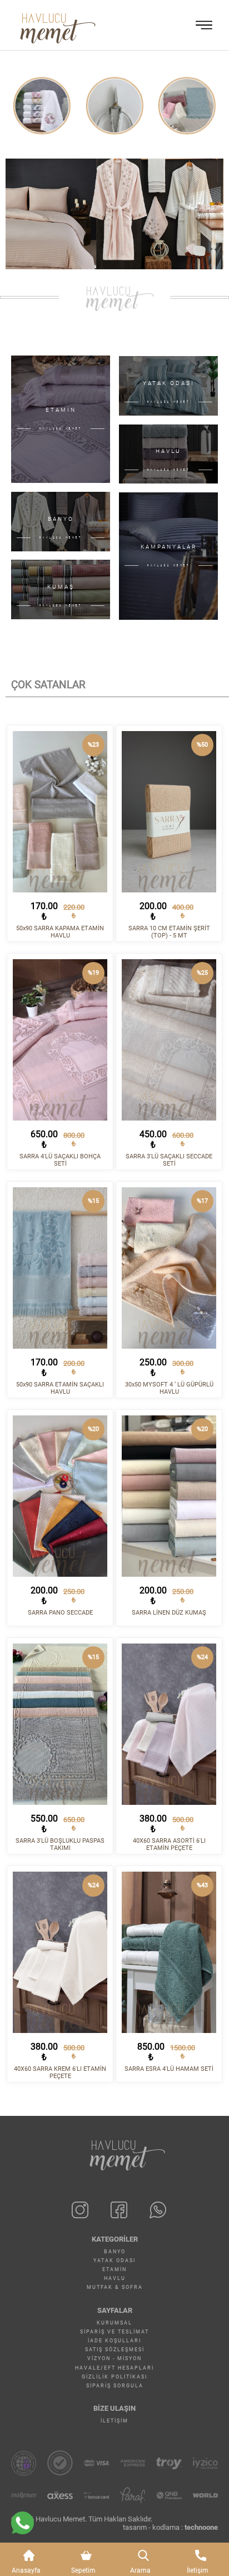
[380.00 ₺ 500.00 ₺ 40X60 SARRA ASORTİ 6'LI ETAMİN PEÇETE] (169, 1724)
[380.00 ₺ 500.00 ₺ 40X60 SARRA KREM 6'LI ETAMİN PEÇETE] (60, 1952)
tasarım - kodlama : (170, 2527)
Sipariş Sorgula (115, 2386)
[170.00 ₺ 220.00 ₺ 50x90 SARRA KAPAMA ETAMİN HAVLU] (60, 812)
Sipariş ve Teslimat (114, 2332)
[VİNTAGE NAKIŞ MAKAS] (42, 106)
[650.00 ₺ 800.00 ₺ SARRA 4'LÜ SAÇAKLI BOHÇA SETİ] (60, 1040)
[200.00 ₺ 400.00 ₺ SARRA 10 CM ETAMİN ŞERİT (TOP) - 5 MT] (169, 812)
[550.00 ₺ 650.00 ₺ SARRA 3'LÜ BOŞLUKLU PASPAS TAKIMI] (60, 1724)
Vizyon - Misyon (114, 2358)
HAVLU (115, 2278)
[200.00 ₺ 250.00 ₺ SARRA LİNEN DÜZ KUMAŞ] (169, 1496)
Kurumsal (114, 2323)
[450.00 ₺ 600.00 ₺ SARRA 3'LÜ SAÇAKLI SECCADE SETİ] (169, 1040)
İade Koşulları (114, 2341)
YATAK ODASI (114, 2261)
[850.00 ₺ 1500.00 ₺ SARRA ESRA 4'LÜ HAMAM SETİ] (169, 1952)
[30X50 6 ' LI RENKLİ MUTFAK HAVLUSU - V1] (114, 106)
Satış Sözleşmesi (115, 2350)
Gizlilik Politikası (114, 2377)
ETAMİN (114, 2269)
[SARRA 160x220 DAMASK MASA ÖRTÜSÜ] (187, 106)
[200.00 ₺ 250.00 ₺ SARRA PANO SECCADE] (60, 1496)
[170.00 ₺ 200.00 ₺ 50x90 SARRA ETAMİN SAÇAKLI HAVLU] (60, 1268)
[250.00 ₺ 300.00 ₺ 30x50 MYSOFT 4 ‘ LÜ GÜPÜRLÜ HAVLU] (169, 1268)
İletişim (114, 2421)
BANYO (115, 2252)
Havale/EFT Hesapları (114, 2368)
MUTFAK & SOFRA (115, 2287)
